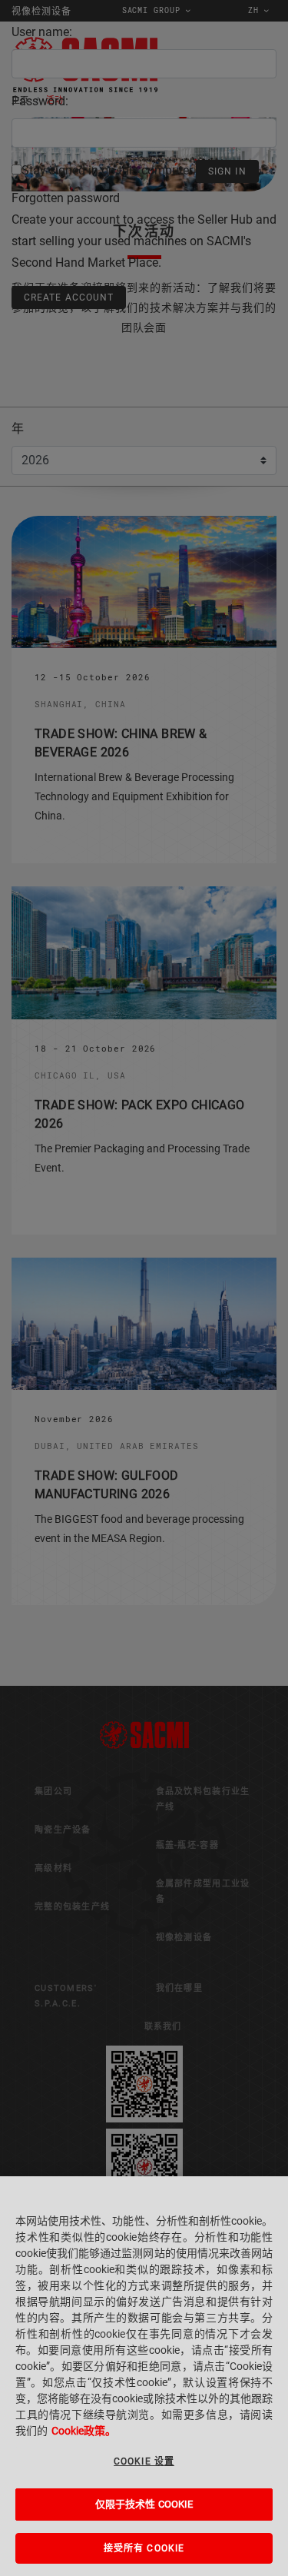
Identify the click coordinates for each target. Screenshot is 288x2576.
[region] (144, 2376)
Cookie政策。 (84, 2431)
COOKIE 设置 (144, 2461)
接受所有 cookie (144, 2548)
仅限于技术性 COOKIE (144, 2504)
